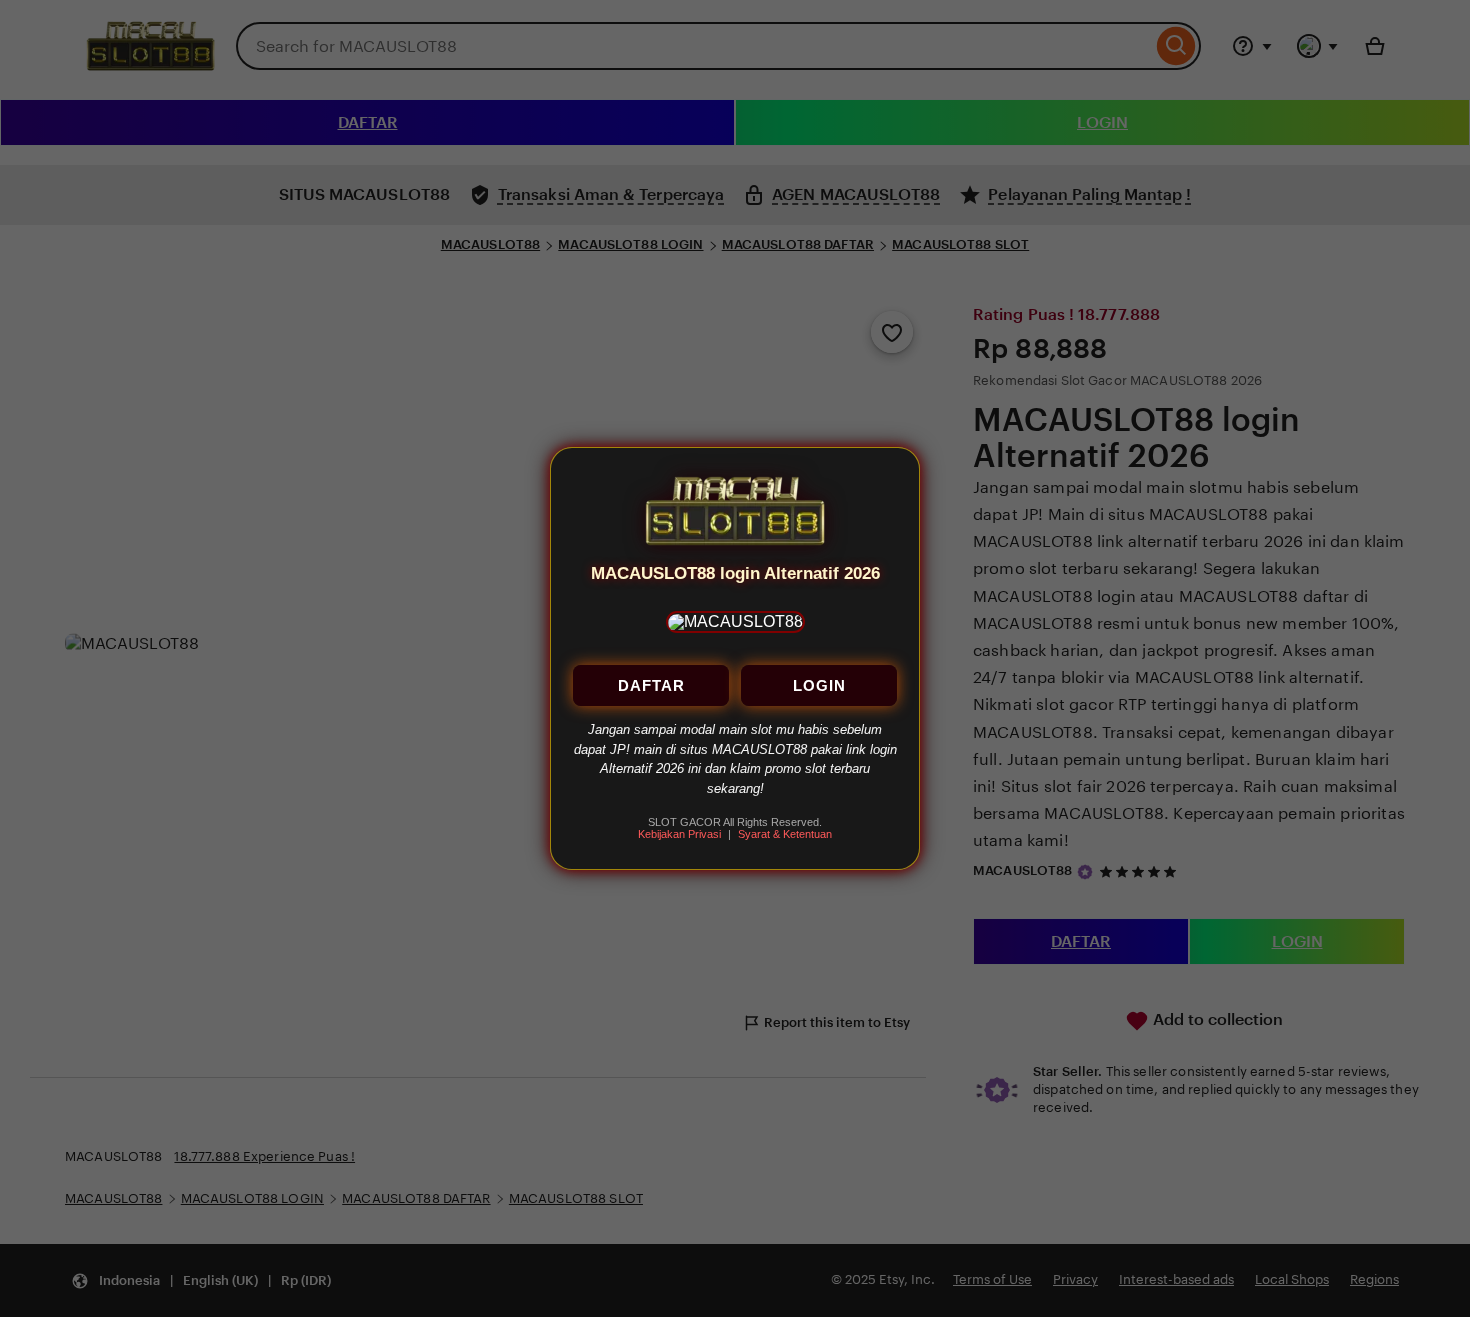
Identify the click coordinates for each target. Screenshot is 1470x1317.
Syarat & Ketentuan (785, 835)
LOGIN (819, 686)
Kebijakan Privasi (679, 835)
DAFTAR (651, 686)
